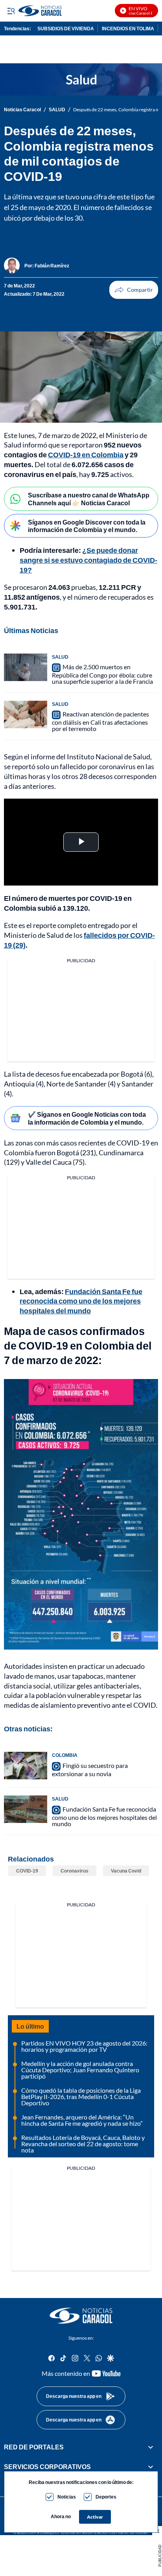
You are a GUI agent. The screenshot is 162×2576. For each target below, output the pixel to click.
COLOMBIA (65, 1755)
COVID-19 (27, 1871)
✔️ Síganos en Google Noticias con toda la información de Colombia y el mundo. (87, 1118)
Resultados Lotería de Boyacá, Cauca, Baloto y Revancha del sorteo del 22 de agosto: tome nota (83, 2144)
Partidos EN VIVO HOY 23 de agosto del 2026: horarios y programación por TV (84, 2046)
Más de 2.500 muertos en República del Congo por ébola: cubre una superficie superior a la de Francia (102, 674)
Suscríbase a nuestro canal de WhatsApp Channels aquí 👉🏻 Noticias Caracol (89, 499)
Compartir (134, 290)
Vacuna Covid (126, 1871)
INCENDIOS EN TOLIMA (128, 29)
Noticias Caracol (22, 110)
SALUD (57, 110)
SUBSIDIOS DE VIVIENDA (66, 29)
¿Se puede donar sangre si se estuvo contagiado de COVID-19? (88, 560)
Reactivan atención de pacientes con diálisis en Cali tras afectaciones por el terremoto (100, 722)
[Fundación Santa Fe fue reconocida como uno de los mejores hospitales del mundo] (26, 1809)
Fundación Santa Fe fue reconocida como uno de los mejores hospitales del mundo (81, 1301)
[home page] (81, 2316)
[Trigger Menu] (11, 11)
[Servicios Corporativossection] (151, 2467)
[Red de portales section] (151, 2447)
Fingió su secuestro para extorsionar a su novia (90, 1770)
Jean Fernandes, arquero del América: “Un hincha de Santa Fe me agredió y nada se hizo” (82, 2120)
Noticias (67, 2497)
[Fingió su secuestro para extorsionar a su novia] (26, 1766)
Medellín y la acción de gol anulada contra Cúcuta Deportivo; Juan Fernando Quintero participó (80, 2070)
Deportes (106, 2497)
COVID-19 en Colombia (86, 455)
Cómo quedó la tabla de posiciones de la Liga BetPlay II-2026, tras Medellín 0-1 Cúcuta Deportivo (81, 2096)
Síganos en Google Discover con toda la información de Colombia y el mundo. (87, 526)
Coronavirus (75, 1871)
